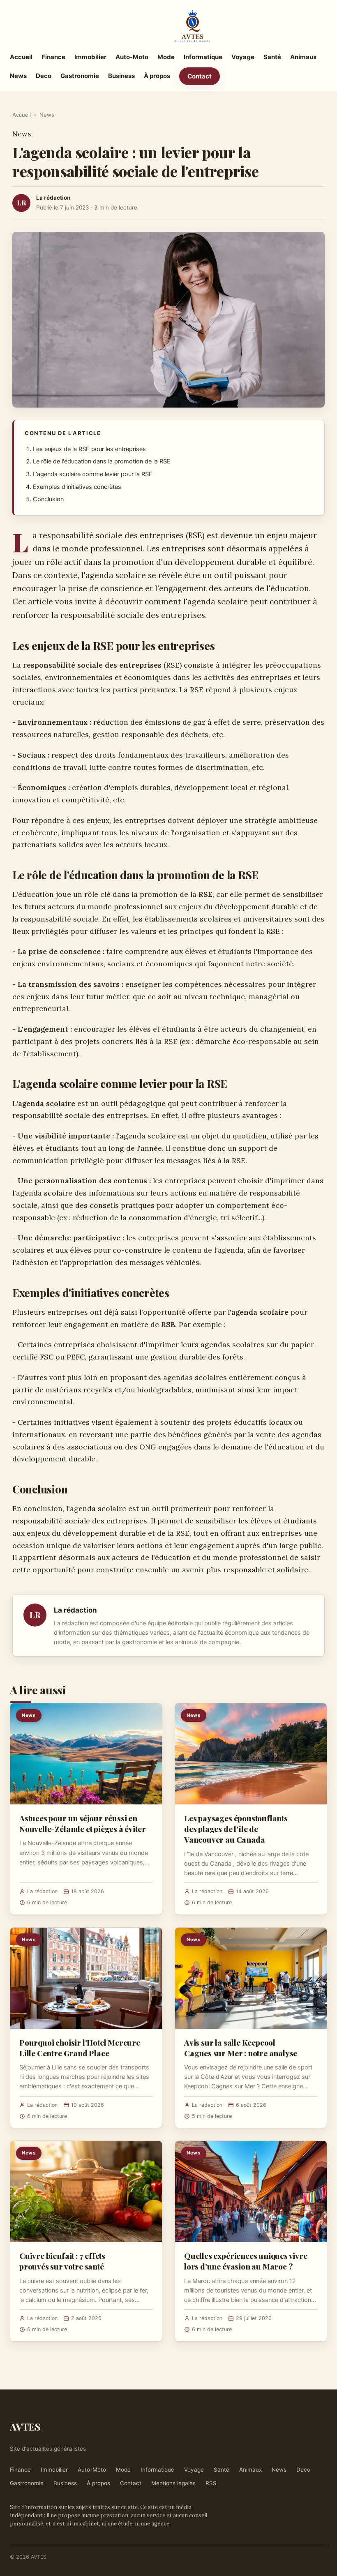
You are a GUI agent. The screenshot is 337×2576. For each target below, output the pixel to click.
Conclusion (48, 499)
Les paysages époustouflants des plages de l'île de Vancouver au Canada (236, 1829)
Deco (44, 76)
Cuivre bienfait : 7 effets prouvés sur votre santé (62, 2261)
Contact (200, 76)
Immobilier (90, 57)
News (18, 76)
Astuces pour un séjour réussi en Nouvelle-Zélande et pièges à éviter (82, 1823)
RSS (211, 2483)
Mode (166, 57)
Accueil (21, 57)
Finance (53, 57)
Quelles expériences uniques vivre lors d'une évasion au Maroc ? (246, 2261)
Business (121, 76)
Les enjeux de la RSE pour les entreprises (89, 449)
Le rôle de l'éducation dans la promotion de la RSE (102, 461)
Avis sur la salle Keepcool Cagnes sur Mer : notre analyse (241, 2048)
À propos (157, 76)
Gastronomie (80, 76)
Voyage (243, 57)
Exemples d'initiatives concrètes (77, 487)
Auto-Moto (132, 57)
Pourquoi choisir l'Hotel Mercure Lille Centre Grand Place (80, 2048)
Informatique (203, 57)
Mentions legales (173, 2483)
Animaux (304, 57)
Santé (272, 57)
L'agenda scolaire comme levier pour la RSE (93, 474)
